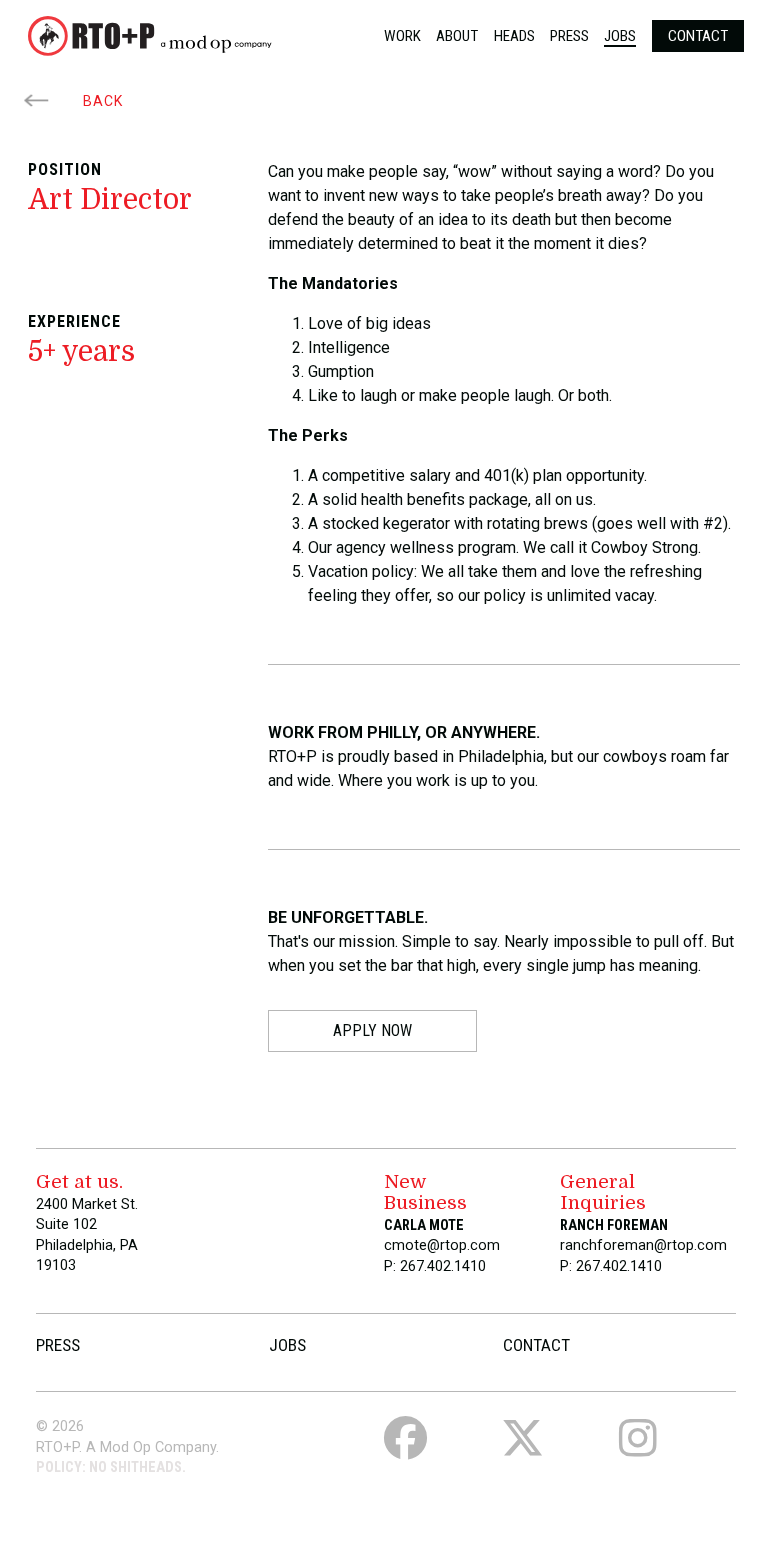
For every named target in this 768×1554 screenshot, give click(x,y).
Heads (514, 36)
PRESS (58, 1345)
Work (402, 36)
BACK (101, 101)
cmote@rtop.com (442, 1245)
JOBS (287, 1345)
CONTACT (536, 1345)
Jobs (620, 36)
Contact (698, 36)
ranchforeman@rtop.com (643, 1245)
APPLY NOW (372, 1030)
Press (569, 36)
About (457, 36)
